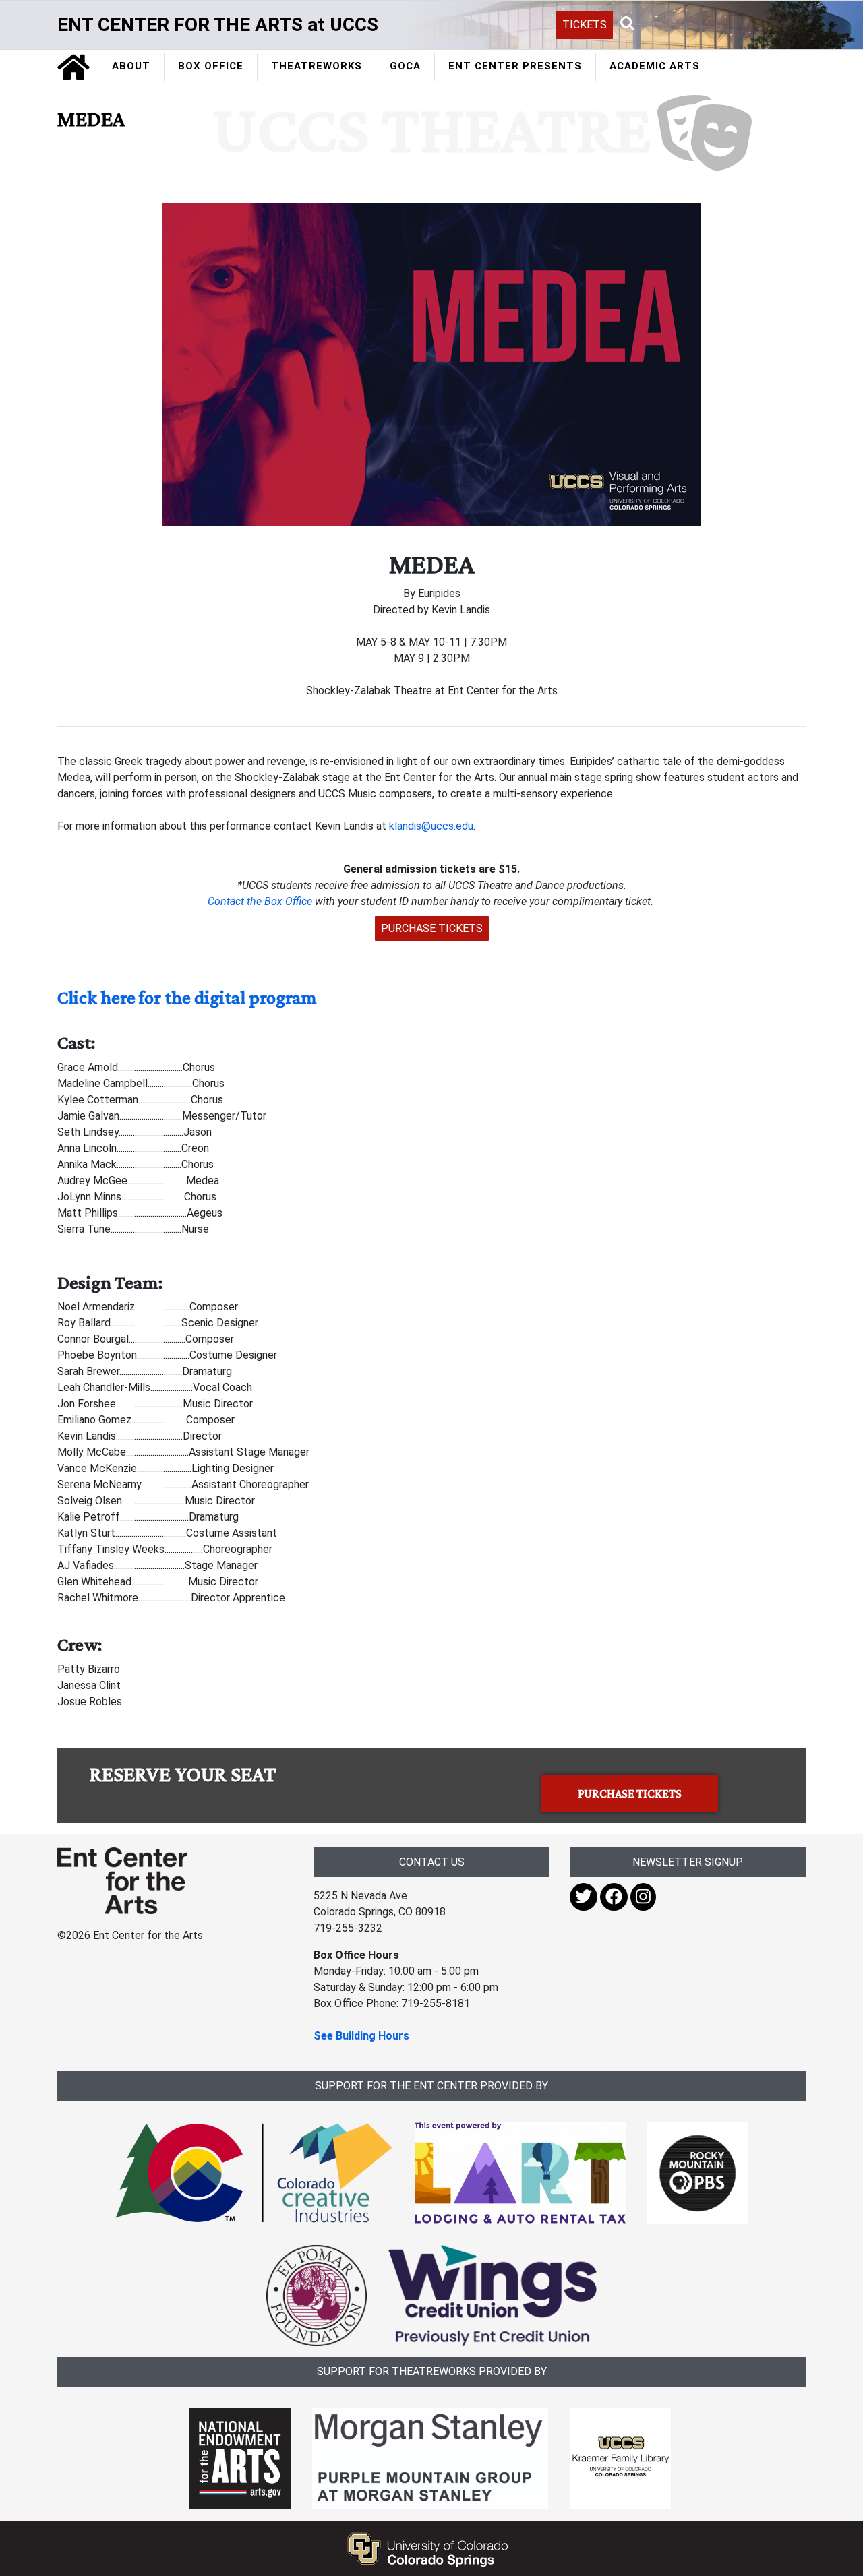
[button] (628, 24)
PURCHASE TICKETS (432, 928)
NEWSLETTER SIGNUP (688, 1862)
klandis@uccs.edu (431, 826)
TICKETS (585, 25)
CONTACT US (432, 1862)
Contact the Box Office (260, 901)
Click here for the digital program (187, 997)
